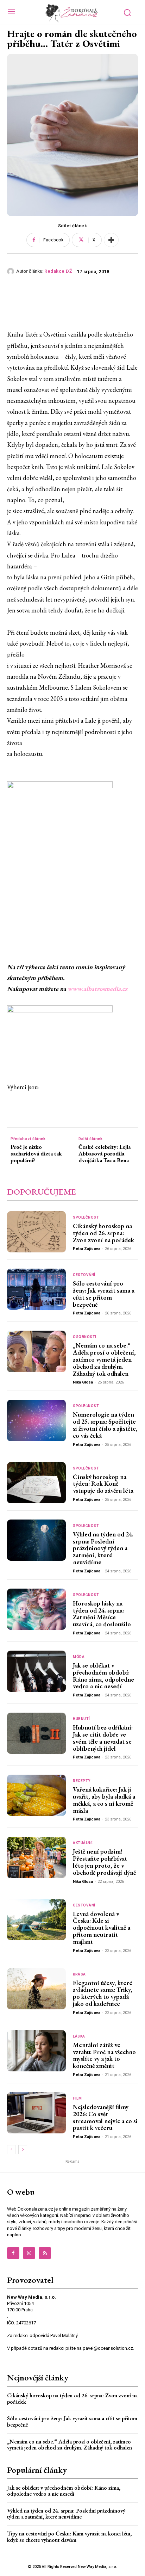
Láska (79, 2036)
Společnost (86, 1218)
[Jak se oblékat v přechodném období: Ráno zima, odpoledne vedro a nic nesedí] (36, 1671)
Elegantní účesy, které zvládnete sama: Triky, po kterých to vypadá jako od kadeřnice (103, 1993)
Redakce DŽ (58, 271)
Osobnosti (85, 1337)
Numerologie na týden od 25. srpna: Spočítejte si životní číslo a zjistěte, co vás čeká (105, 1425)
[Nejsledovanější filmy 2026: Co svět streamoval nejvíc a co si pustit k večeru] (36, 2113)
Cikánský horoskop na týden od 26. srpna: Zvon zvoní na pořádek (103, 1233)
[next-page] (23, 2150)
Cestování (84, 1275)
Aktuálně (83, 1843)
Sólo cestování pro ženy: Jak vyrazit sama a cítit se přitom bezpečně (104, 1294)
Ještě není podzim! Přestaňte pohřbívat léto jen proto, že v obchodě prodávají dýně (104, 1862)
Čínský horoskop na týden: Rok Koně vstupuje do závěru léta (103, 1484)
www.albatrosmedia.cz (97, 989)
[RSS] (45, 2253)
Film (77, 2099)
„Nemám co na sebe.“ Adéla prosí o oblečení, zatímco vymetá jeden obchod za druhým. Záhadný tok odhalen (104, 1359)
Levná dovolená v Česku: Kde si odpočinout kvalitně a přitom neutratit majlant (102, 1928)
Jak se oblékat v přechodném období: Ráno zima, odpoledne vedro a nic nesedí (103, 1676)
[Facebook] (13, 2253)
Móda (79, 1657)
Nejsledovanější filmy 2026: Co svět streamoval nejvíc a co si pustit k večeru (105, 2117)
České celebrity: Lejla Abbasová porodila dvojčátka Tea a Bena (105, 1154)
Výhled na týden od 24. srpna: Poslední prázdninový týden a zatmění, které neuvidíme (103, 1548)
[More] (111, 240)
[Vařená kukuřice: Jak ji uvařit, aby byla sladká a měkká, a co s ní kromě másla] (36, 1795)
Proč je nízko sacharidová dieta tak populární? (36, 1154)
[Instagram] (29, 2253)
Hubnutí (81, 1719)
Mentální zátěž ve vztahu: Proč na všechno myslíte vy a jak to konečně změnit (104, 2055)
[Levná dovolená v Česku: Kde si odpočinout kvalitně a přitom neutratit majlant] (36, 1920)
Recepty (82, 1781)
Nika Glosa (83, 1382)
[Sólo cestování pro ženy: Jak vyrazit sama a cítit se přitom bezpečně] (36, 1289)
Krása (79, 1974)
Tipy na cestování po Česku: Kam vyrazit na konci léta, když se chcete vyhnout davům (69, 2537)
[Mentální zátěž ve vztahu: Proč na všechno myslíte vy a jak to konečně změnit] (36, 2051)
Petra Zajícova (87, 1249)
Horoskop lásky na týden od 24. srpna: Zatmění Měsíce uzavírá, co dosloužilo (102, 1614)
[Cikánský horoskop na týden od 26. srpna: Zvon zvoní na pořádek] (36, 1232)
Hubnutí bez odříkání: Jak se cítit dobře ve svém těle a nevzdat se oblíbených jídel (103, 1738)
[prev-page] (11, 2150)
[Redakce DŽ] (12, 271)
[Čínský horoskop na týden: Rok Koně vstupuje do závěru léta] (36, 1483)
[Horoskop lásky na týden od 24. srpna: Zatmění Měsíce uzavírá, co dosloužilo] (36, 1609)
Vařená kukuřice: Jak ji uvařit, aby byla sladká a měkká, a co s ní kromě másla (104, 1800)
